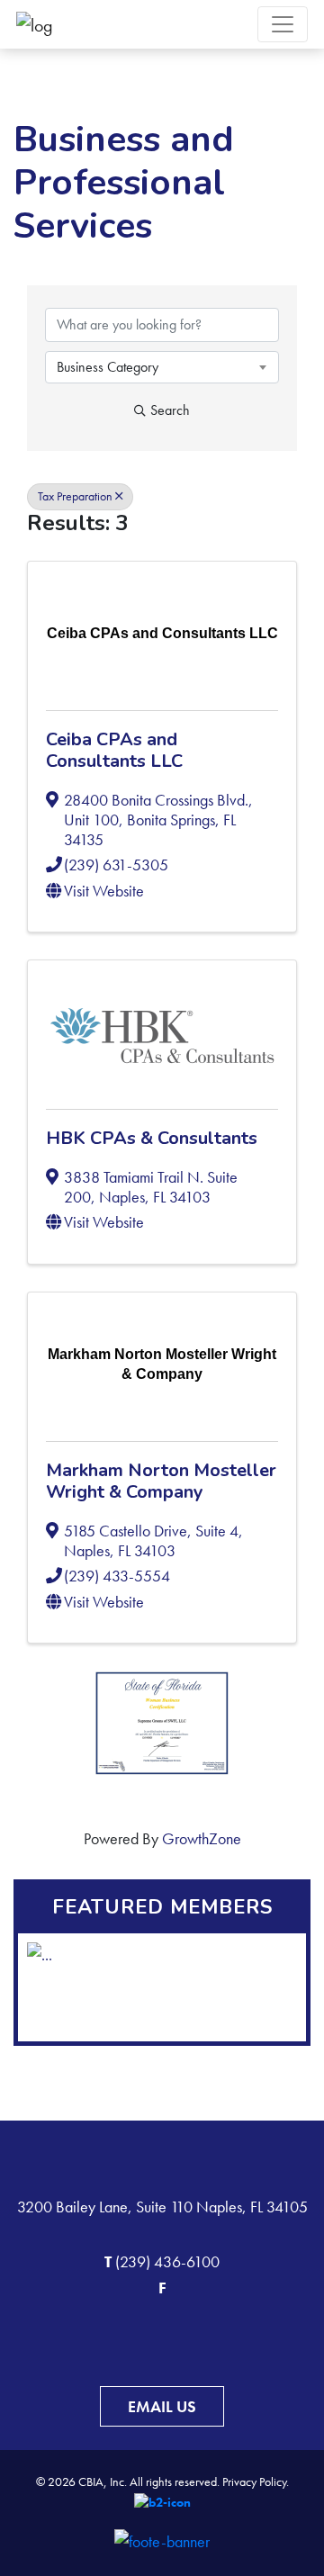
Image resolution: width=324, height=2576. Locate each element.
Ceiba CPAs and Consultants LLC (114, 750)
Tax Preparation (75, 496)
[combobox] (162, 367)
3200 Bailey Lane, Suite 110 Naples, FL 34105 (162, 2207)
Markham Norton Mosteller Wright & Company (161, 1481)
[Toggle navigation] (283, 24)
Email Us (162, 2406)
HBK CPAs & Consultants (152, 1138)
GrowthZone (202, 1838)
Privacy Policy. (256, 2481)
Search (170, 410)
